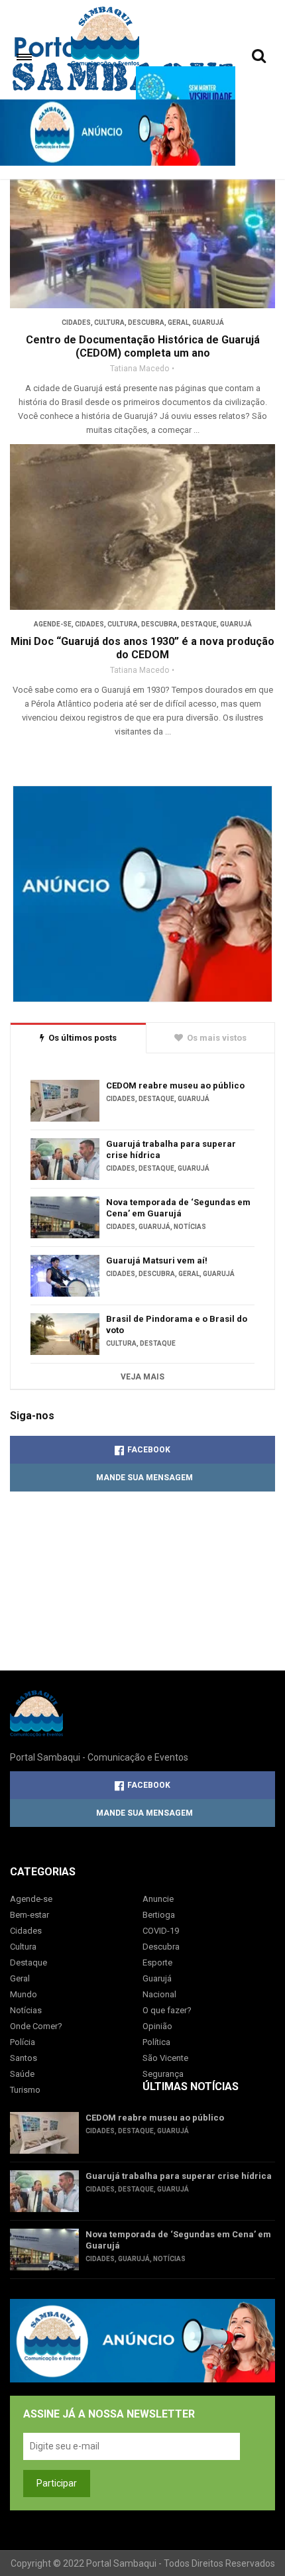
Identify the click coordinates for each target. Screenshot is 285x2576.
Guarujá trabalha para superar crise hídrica (171, 1149)
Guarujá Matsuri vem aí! (157, 1260)
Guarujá (208, 322)
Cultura (109, 322)
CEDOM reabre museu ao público (175, 1085)
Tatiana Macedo (140, 369)
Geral (178, 322)
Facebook (149, 1450)
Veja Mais (142, 1377)
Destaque (199, 624)
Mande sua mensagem (144, 1478)
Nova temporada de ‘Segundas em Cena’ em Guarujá (178, 1208)
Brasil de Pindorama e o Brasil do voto (177, 1324)
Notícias (190, 1227)
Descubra (146, 322)
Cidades (76, 322)
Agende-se (53, 624)
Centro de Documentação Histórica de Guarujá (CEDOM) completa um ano (143, 346)
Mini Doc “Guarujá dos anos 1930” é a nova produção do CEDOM (142, 648)
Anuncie (158, 1899)
